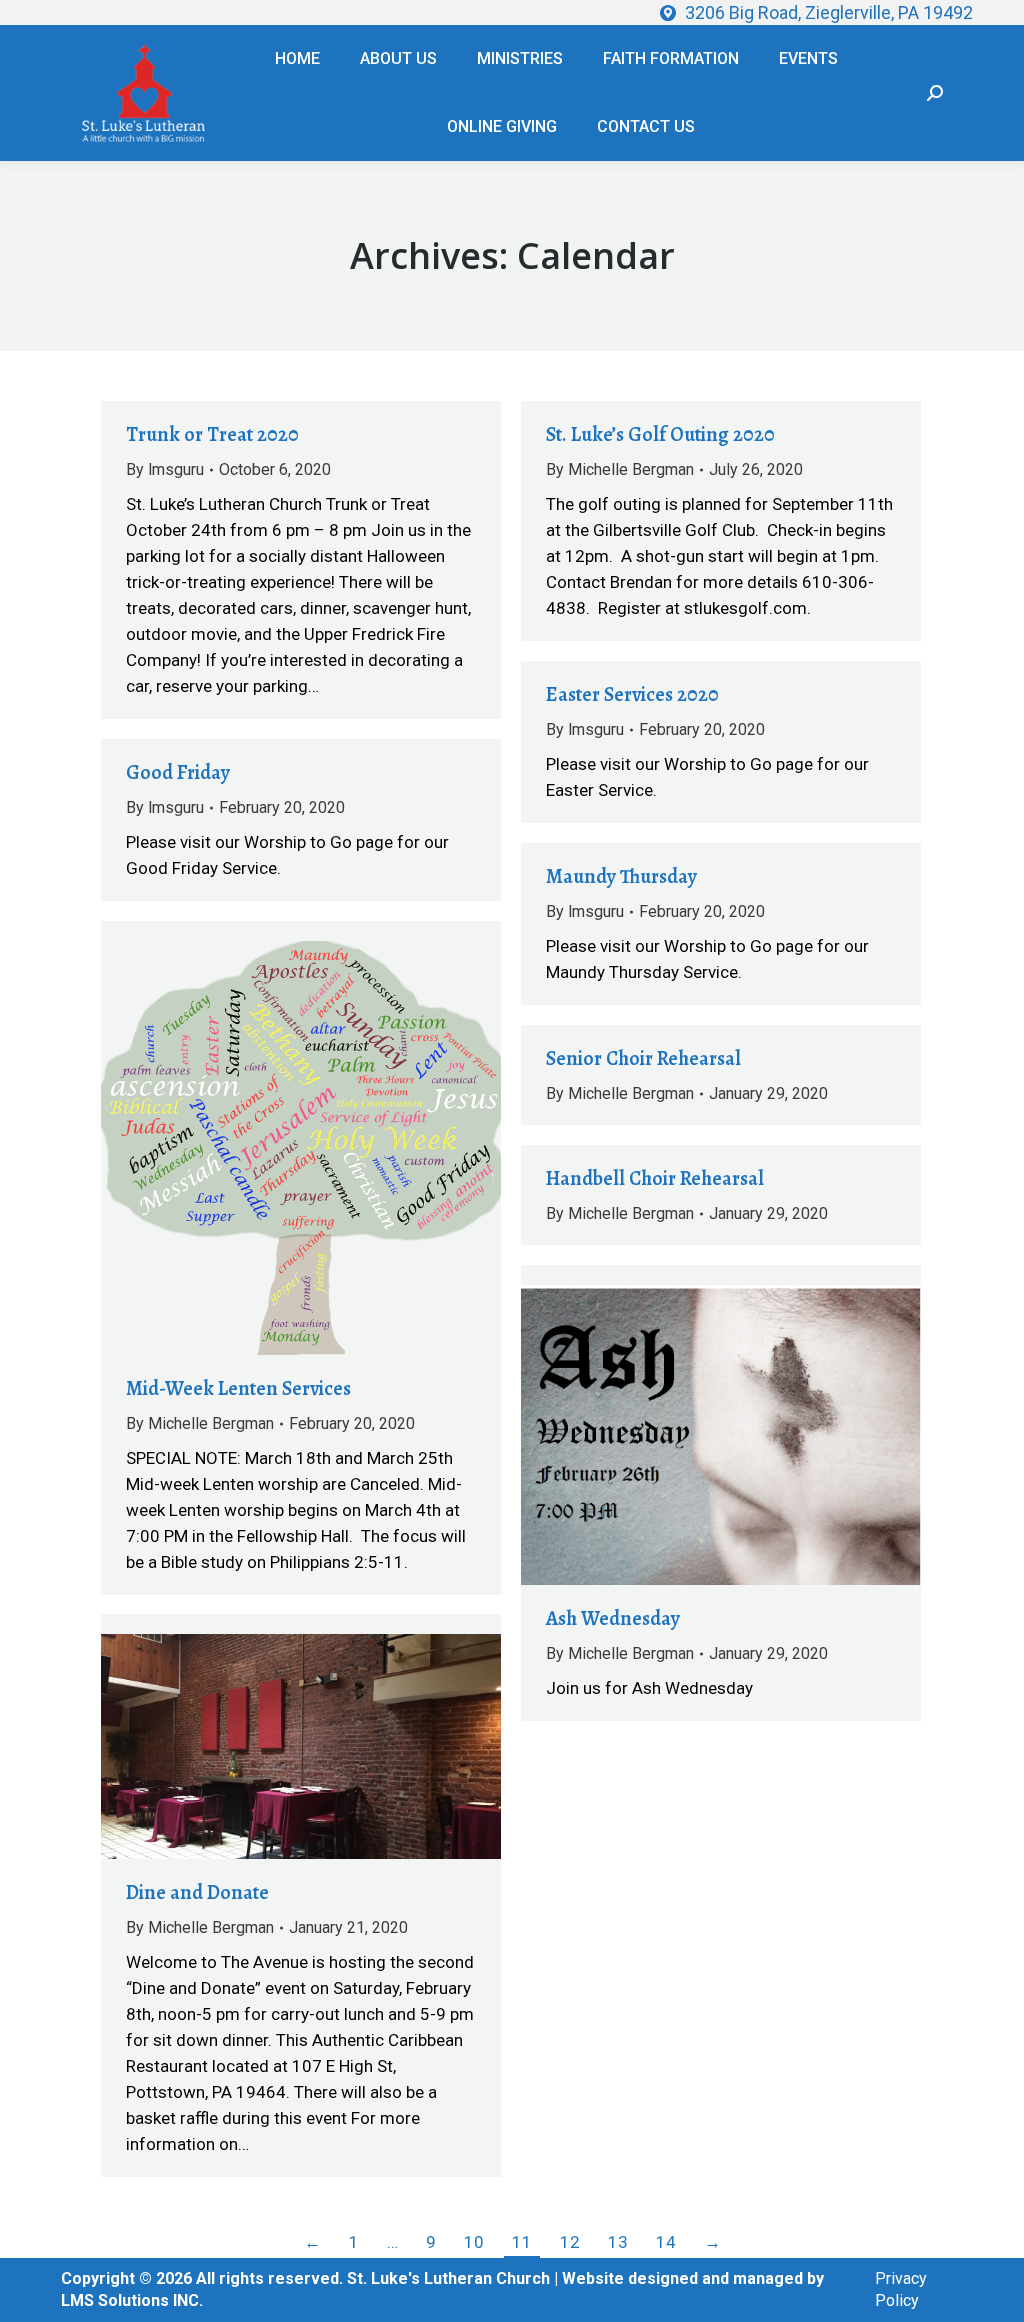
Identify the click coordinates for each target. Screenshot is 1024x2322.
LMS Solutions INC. (132, 2300)
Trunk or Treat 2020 (212, 434)
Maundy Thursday (621, 876)
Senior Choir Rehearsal (643, 1058)
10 (474, 2242)
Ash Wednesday (613, 1618)
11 (522, 2242)
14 (666, 2242)
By (165, 469)
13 (618, 2242)
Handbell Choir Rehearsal (655, 1178)
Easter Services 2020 (632, 694)
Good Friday (178, 772)
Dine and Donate (197, 1892)
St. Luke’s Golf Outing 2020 (660, 434)
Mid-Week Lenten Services (238, 1388)
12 (570, 2242)
